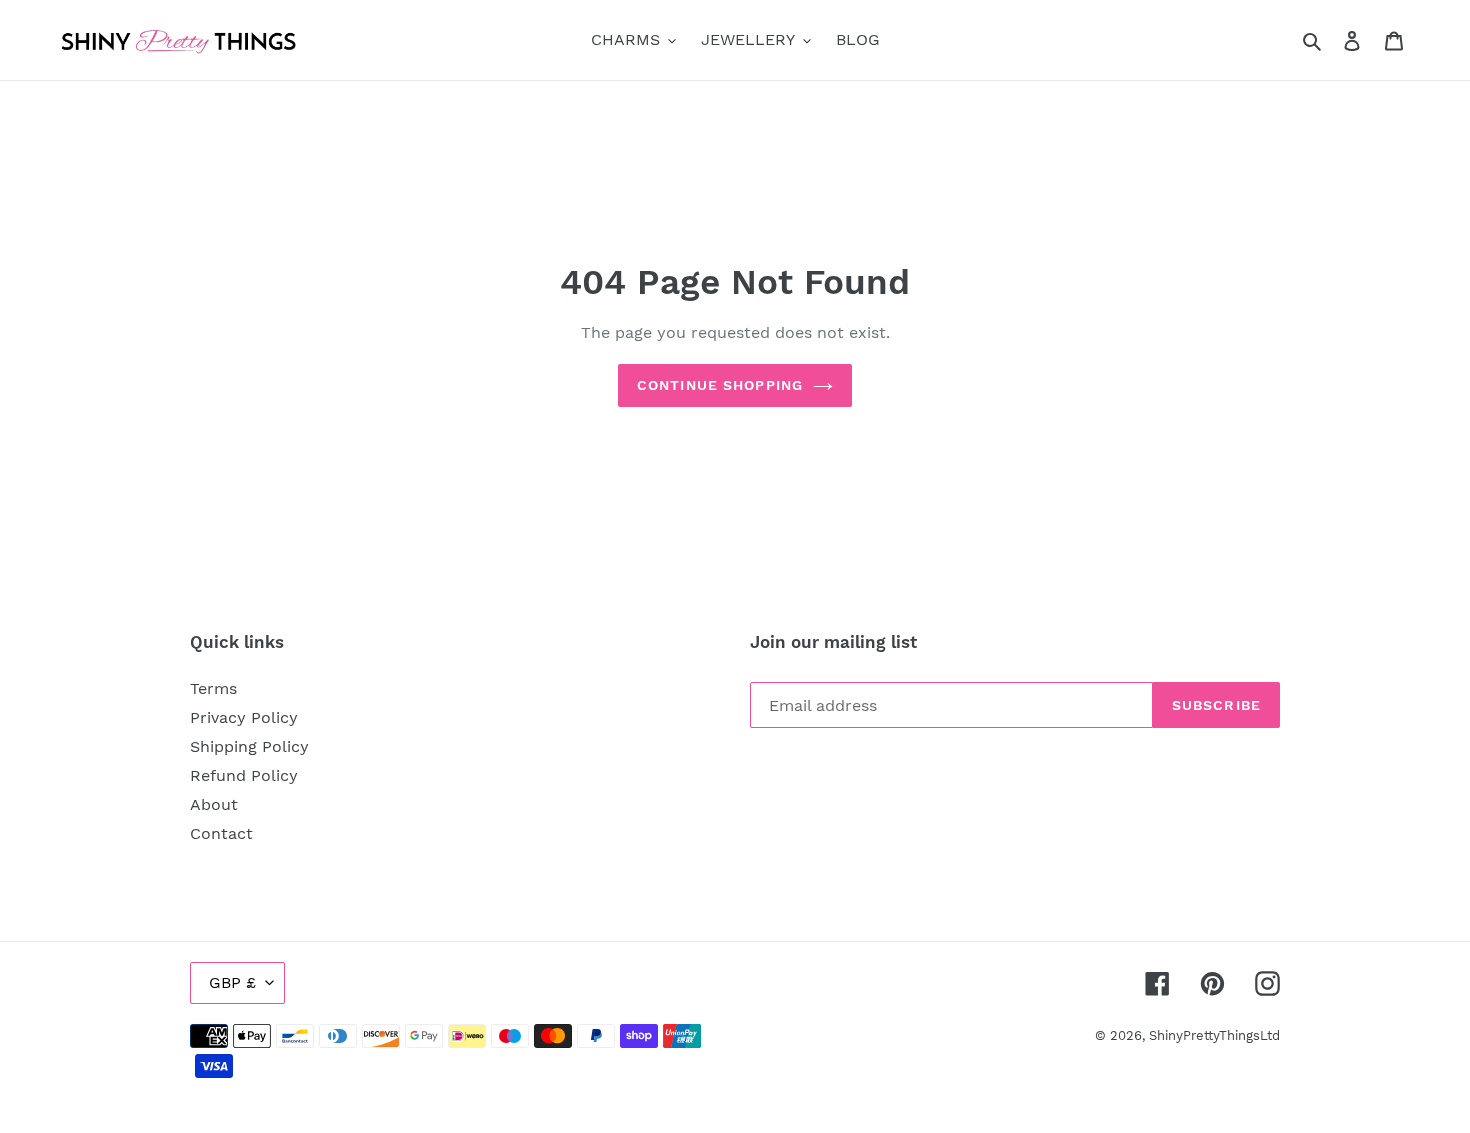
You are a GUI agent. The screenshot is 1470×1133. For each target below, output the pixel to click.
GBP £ (232, 982)
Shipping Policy (249, 746)
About (214, 804)
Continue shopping (720, 385)
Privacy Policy (244, 717)
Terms (213, 688)
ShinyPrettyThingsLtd (1214, 1035)
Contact (221, 833)
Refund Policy (244, 775)
